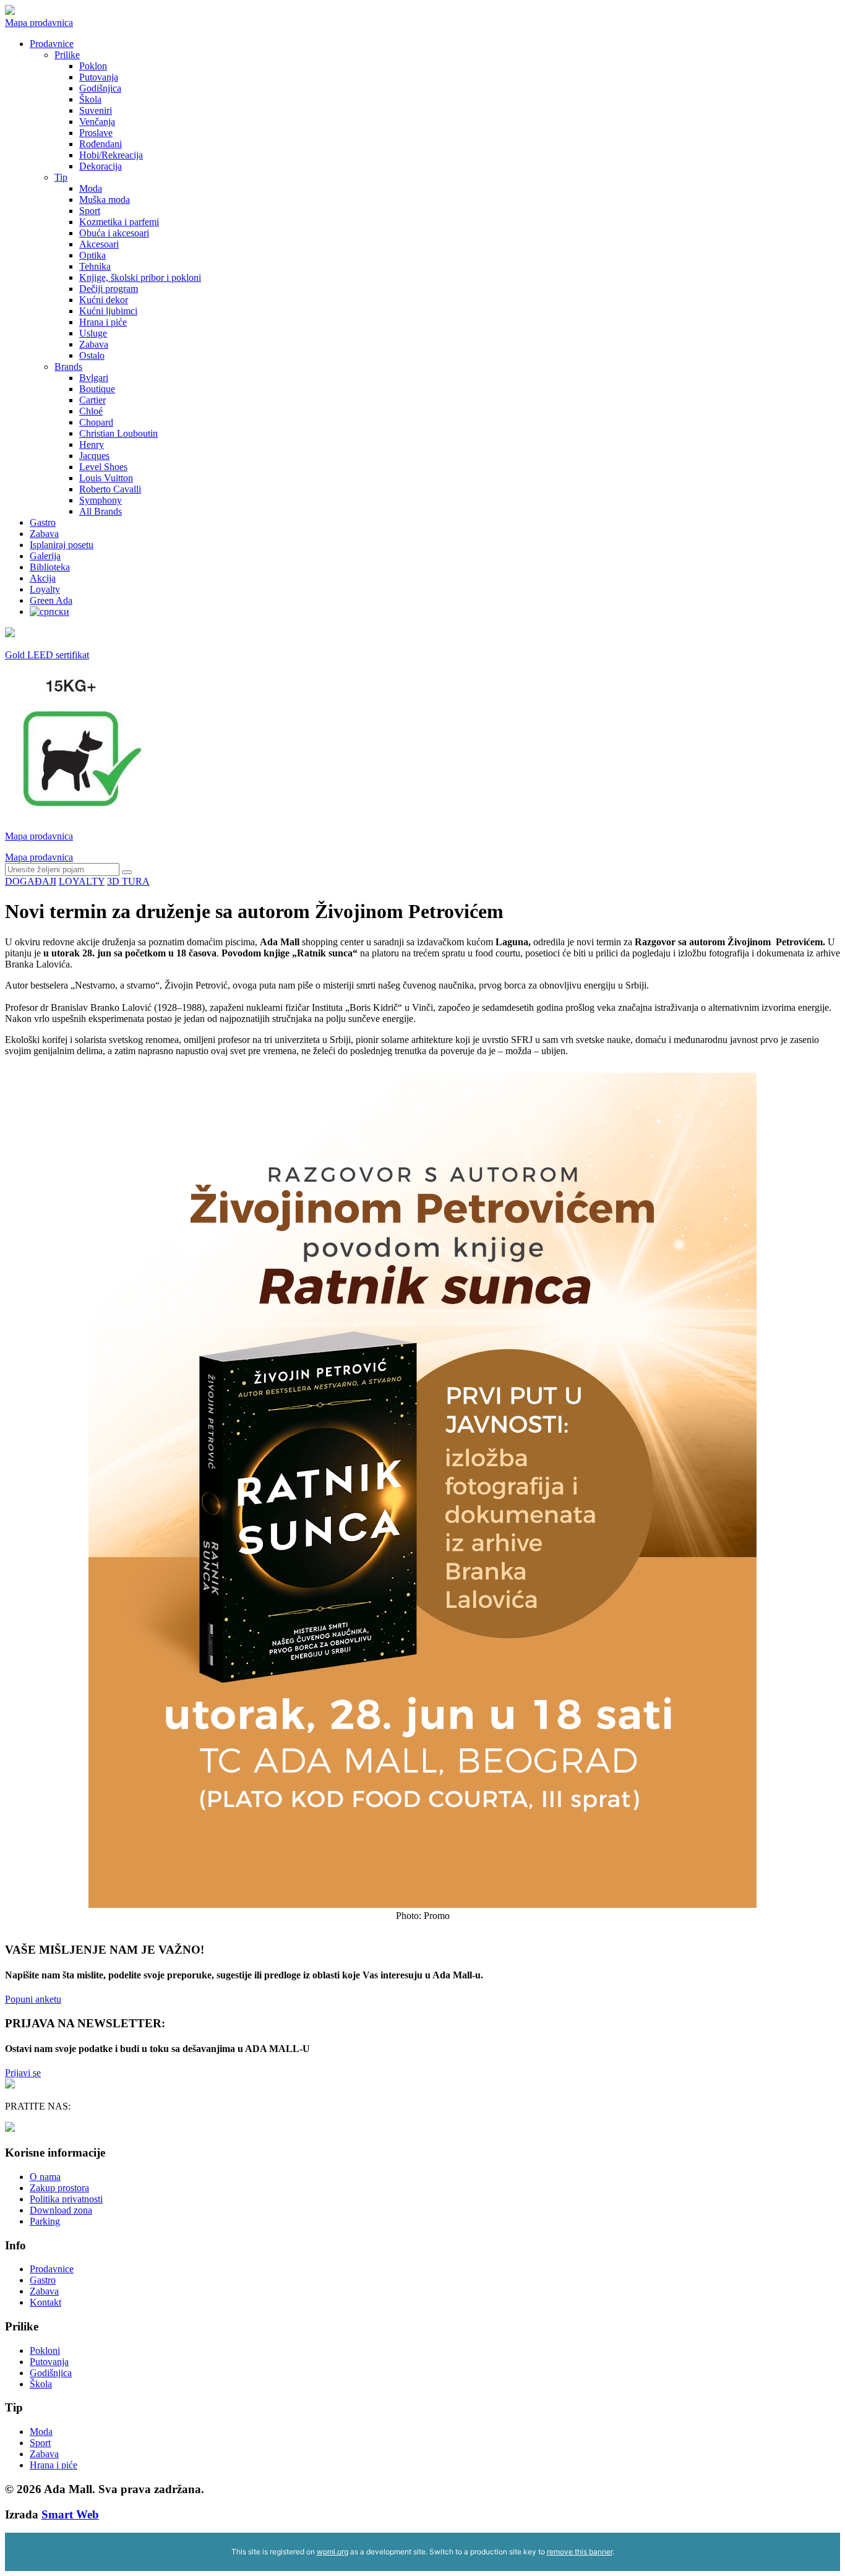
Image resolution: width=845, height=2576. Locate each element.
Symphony (101, 500)
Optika (92, 255)
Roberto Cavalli (110, 489)
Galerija (45, 556)
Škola (90, 99)
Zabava (94, 344)
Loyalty (45, 589)
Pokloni (45, 2351)
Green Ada (51, 600)
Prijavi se (23, 2073)
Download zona (61, 2210)
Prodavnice (52, 44)
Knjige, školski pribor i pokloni (140, 277)
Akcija (43, 578)
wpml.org (332, 2552)
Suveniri (96, 110)
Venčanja (97, 122)
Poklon (93, 66)
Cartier (92, 400)
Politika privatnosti (66, 2199)
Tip (61, 177)
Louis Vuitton (106, 478)
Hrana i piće (103, 322)
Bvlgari (94, 378)
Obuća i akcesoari (114, 233)
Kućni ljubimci (108, 311)
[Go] (127, 872)
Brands (68, 367)
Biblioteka (50, 567)
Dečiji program (109, 289)
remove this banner (580, 2552)
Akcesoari (99, 244)
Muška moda (105, 200)
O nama (45, 2177)
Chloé (91, 411)
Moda (91, 188)
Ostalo (92, 355)
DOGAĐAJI (31, 881)
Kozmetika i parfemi (119, 222)
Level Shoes (103, 467)
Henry (92, 444)
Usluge (93, 333)
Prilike (67, 55)
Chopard (96, 422)
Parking (45, 2221)
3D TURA (128, 881)
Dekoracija (101, 166)
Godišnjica (100, 88)
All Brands (101, 511)
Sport (90, 211)
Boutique (97, 389)
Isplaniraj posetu (62, 545)
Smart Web (70, 2514)
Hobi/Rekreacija (111, 155)
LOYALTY (82, 881)
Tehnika (95, 266)
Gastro (43, 522)
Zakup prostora (59, 2188)
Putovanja (99, 77)
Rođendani (101, 144)
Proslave (96, 133)
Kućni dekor (104, 300)
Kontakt (45, 2302)
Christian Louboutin (118, 433)
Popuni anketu (33, 1999)
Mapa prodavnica (39, 23)
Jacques (94, 456)
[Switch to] (49, 612)
